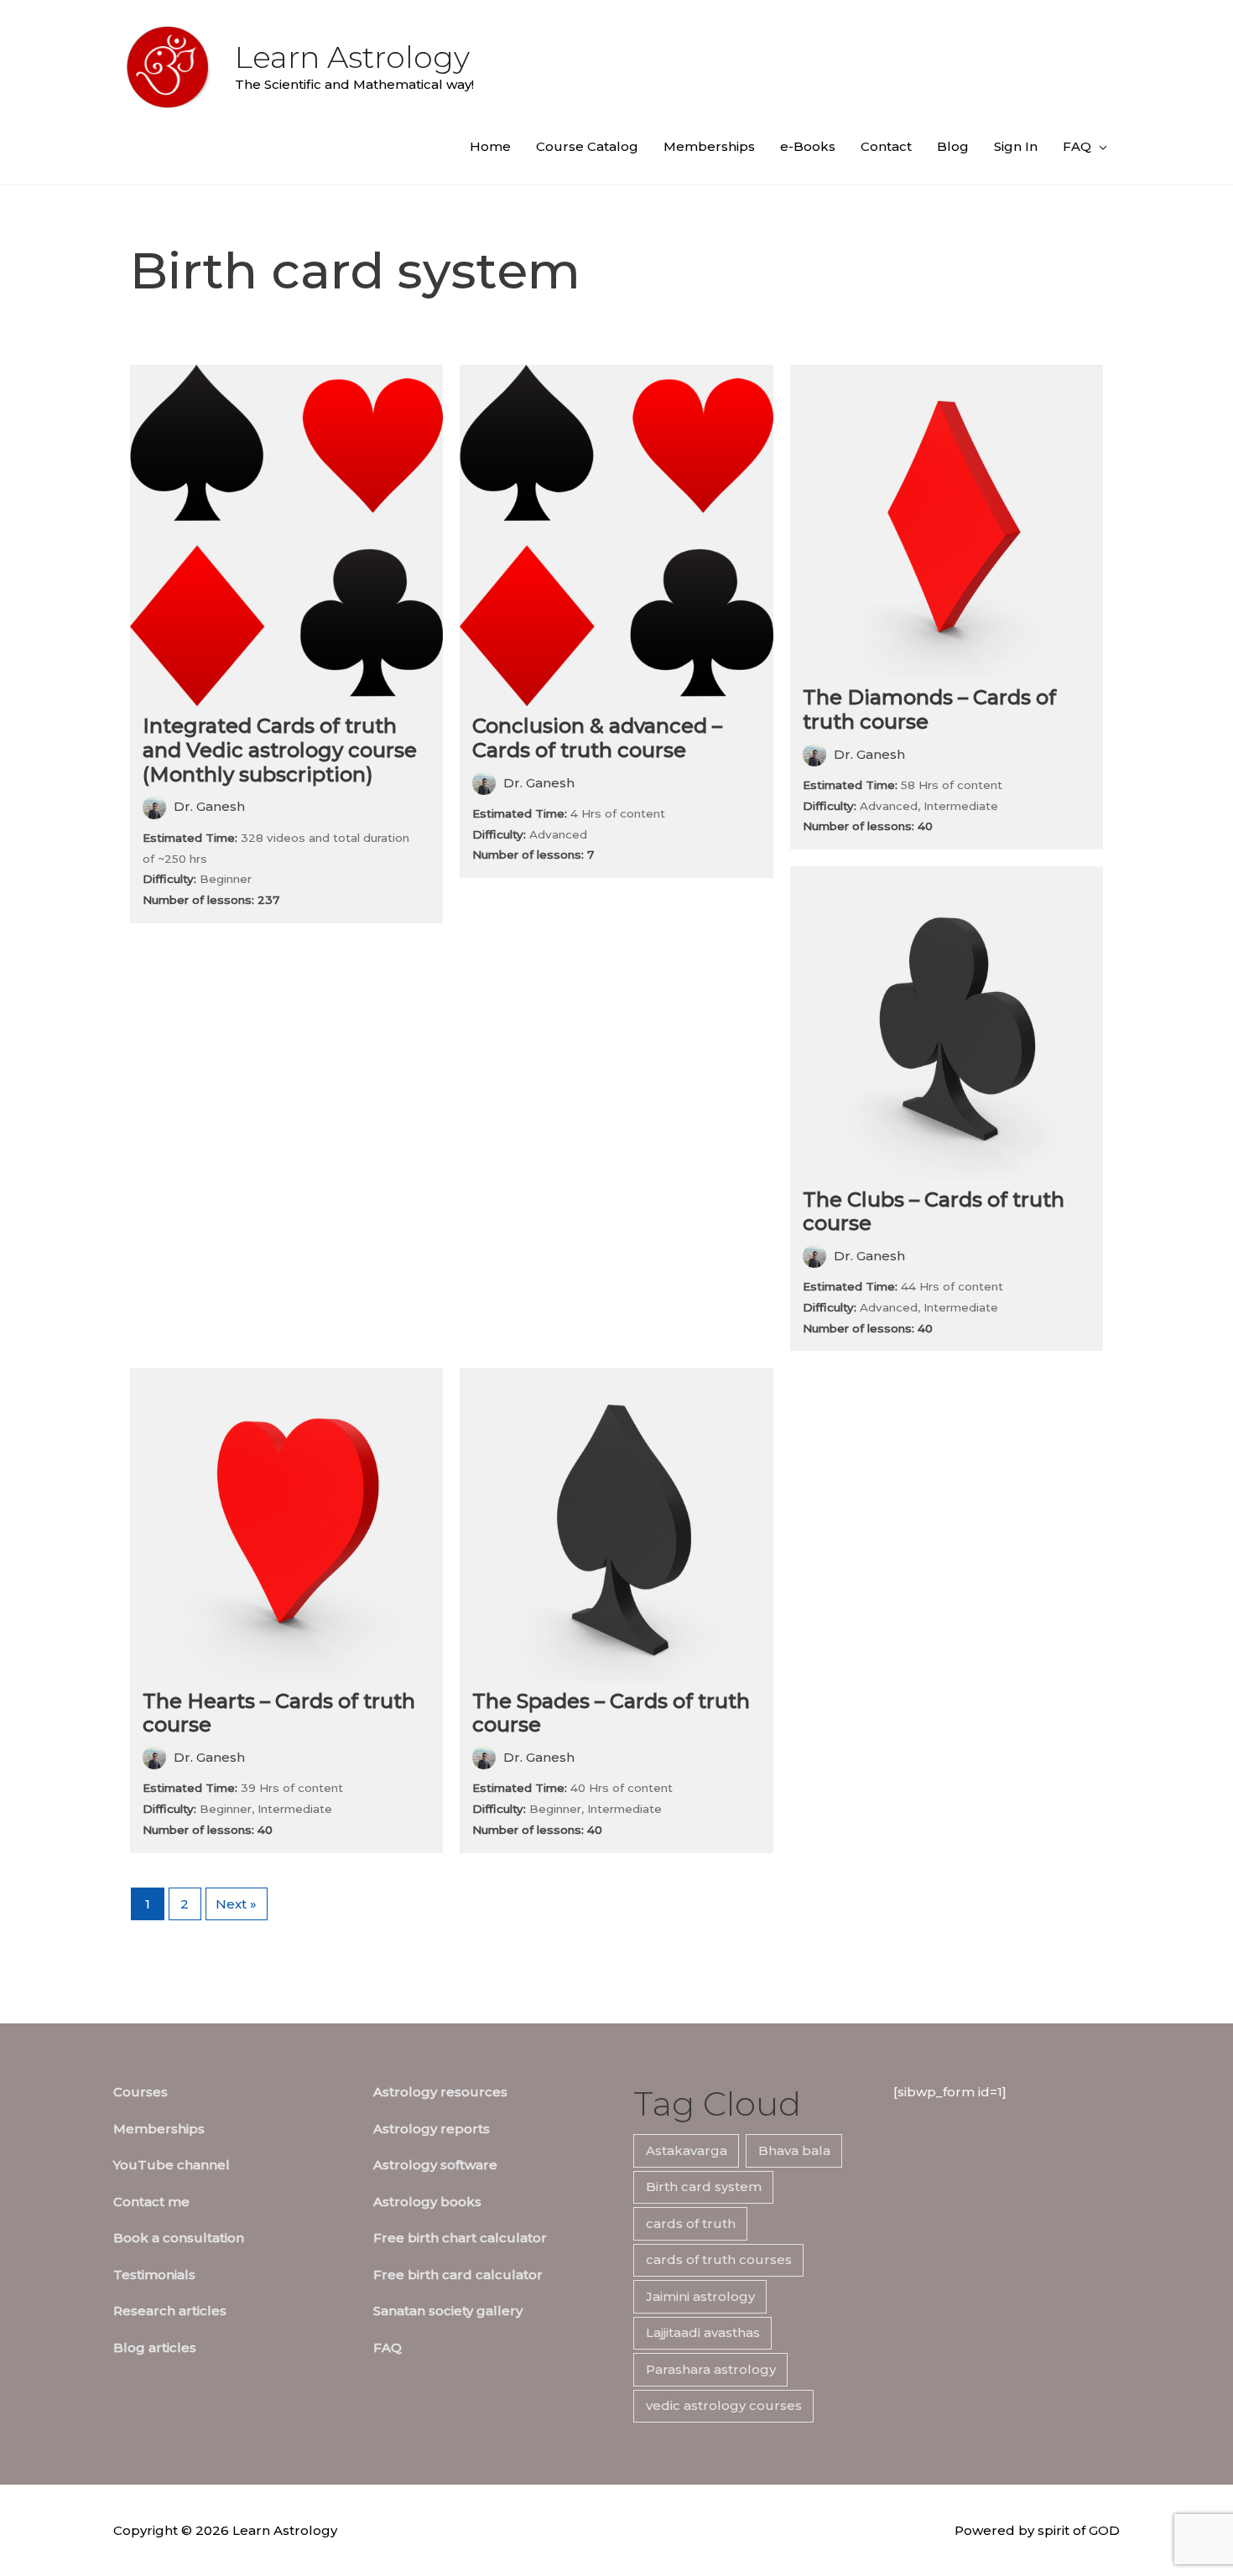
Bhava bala (794, 2150)
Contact (886, 146)
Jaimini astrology (700, 2296)
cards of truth (691, 2223)
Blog (953, 146)
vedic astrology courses (724, 2405)
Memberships (709, 146)
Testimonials (154, 2275)
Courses (140, 2092)
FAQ (1077, 146)
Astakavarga (687, 2150)
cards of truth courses (719, 2259)
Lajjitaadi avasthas (703, 2332)
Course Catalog (587, 146)
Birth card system (704, 2186)
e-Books (808, 146)
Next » (236, 1904)
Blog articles (155, 2347)
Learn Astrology (352, 57)
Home (490, 146)
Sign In (1016, 146)
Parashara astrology (711, 2369)
